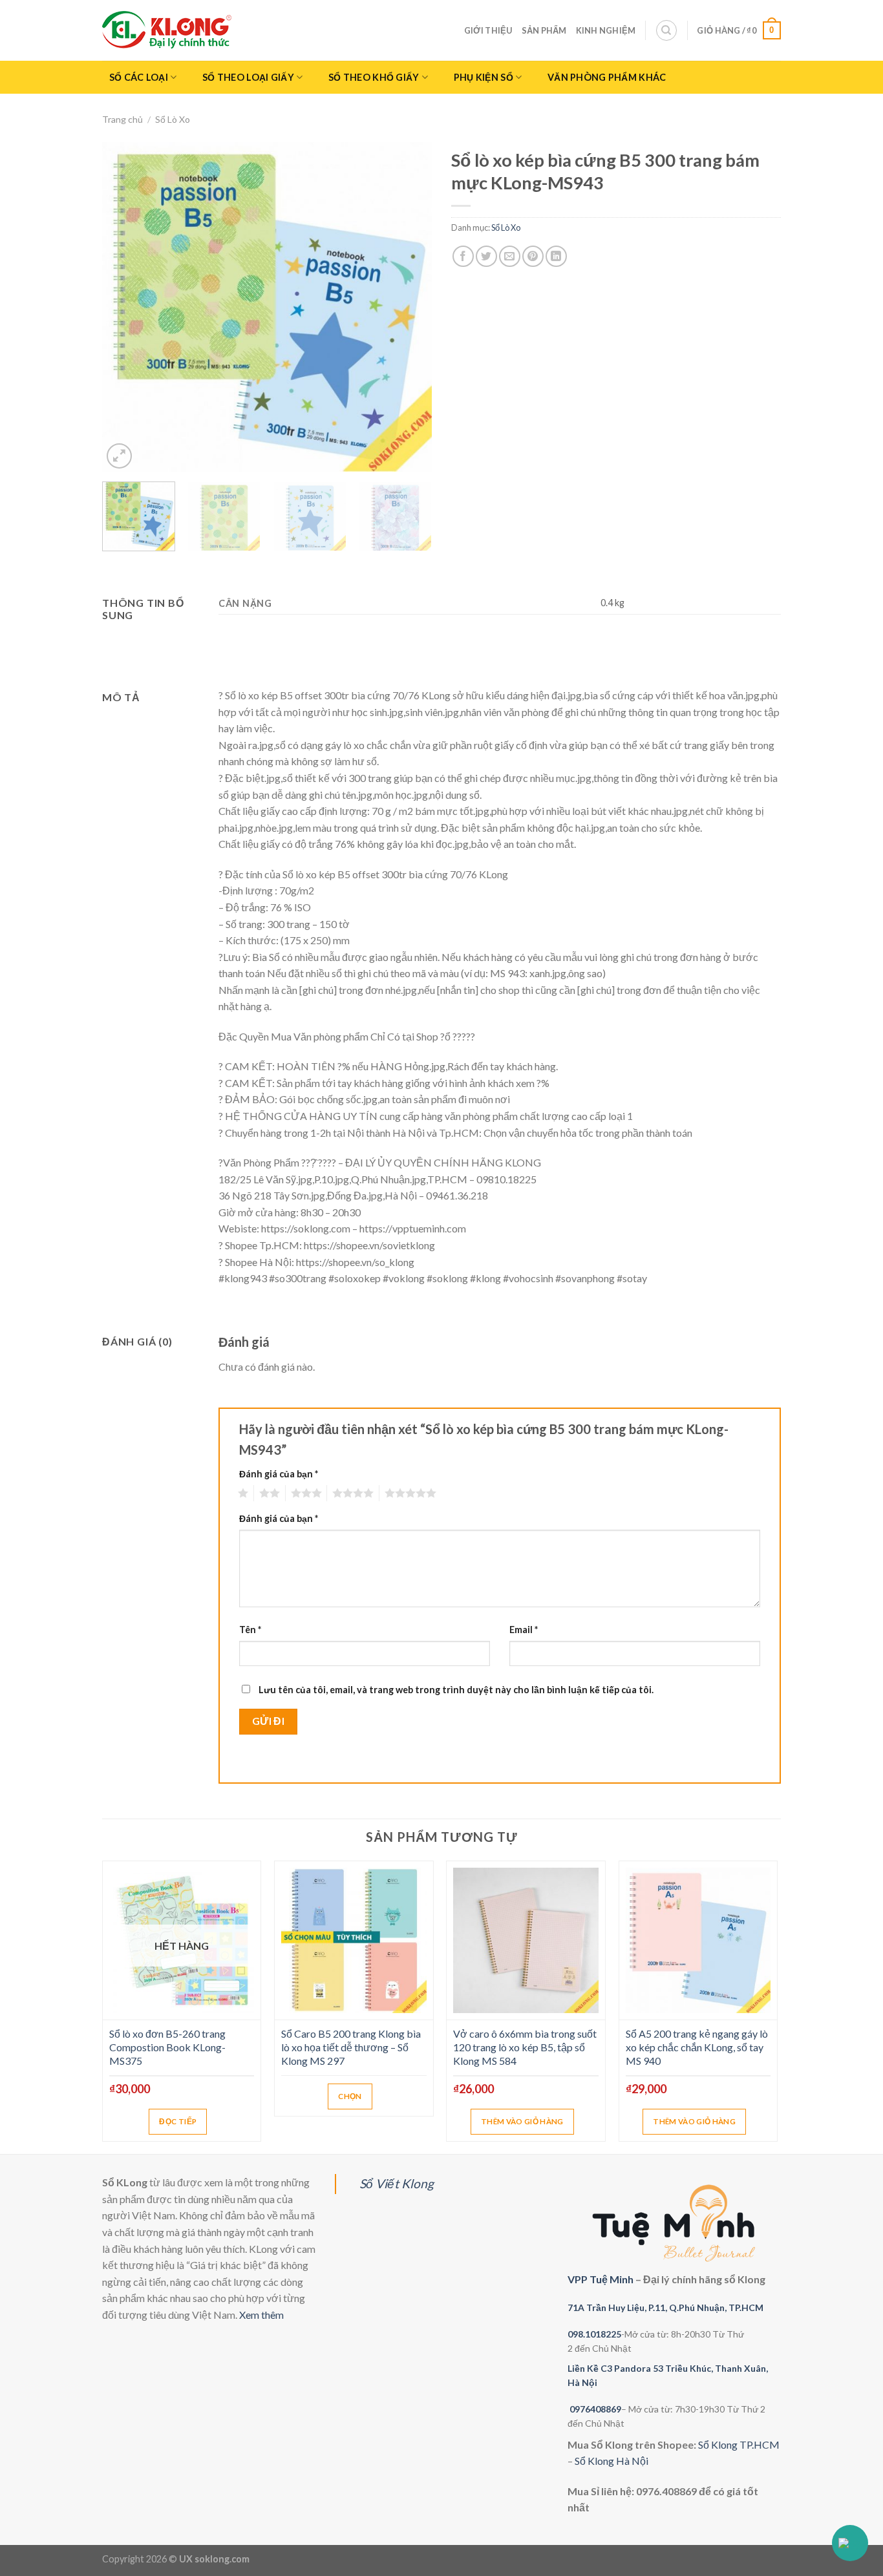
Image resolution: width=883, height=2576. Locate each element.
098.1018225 (594, 2334)
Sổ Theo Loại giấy (248, 77)
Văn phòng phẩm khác (607, 77)
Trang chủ (122, 119)
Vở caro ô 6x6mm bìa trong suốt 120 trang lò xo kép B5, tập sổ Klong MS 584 (525, 2047)
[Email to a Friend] (510, 256)
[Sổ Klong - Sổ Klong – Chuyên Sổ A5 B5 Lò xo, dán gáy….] (167, 30)
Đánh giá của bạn (279, 1474)
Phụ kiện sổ (484, 77)
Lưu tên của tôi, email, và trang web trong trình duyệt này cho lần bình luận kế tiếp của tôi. (456, 1690)
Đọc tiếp (178, 2121)
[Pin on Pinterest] (533, 256)
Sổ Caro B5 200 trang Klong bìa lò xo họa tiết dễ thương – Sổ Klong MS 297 (351, 2047)
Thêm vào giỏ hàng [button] (522, 2121)
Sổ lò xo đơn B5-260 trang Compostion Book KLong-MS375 (167, 2047)
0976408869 (595, 2409)
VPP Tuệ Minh (601, 2279)
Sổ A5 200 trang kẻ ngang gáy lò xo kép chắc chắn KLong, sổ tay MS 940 (697, 2047)
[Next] (409, 307)
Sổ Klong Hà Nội (612, 2461)
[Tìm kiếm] (666, 30)
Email (524, 1630)
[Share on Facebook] (463, 256)
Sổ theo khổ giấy (374, 77)
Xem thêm (261, 2315)
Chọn (350, 2096)
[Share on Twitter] (486, 256)
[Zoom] (119, 456)
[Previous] (125, 307)
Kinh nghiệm (606, 30)
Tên (250, 1630)
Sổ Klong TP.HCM (739, 2444)
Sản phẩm (544, 30)
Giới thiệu (488, 30)
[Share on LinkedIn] (556, 256)
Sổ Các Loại (139, 77)
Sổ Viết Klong (397, 2183)
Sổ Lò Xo (173, 119)
